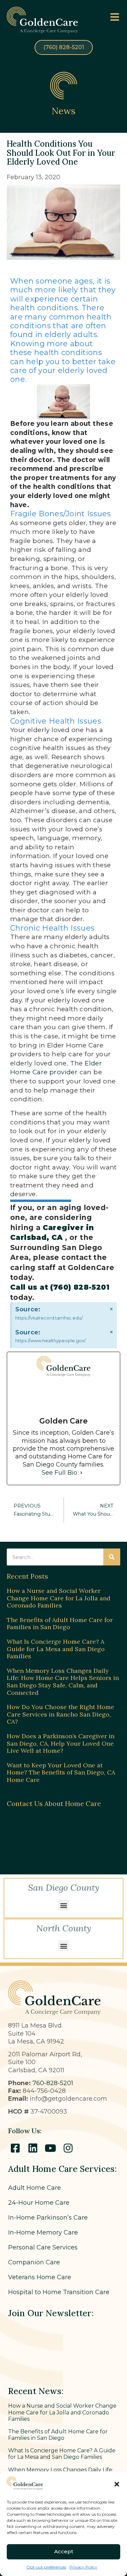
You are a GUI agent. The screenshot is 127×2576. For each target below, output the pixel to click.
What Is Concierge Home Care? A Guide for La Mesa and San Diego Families (56, 1649)
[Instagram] (68, 2148)
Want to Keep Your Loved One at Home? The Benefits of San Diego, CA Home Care (61, 1772)
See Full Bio (59, 1473)
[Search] (112, 1557)
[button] (117, 2484)
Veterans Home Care (40, 2277)
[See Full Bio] (81, 1473)
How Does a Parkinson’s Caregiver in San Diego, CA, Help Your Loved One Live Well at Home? (61, 1743)
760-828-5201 (53, 2083)
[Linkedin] (33, 2148)
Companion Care (34, 2262)
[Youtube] (50, 2148)
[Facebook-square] (15, 2148)
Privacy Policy (83, 2567)
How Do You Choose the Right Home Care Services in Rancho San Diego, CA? (60, 1714)
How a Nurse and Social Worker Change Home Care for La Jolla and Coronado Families (59, 1598)
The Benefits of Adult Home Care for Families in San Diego (60, 1624)
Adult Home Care (35, 2188)
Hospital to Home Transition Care (59, 2292)
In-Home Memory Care (43, 2232)
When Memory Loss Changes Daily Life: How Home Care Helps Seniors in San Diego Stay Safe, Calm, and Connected (63, 1682)
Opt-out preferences (46, 2567)
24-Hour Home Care (39, 2203)
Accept (64, 2551)
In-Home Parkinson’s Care (48, 2218)
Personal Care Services (43, 2247)
